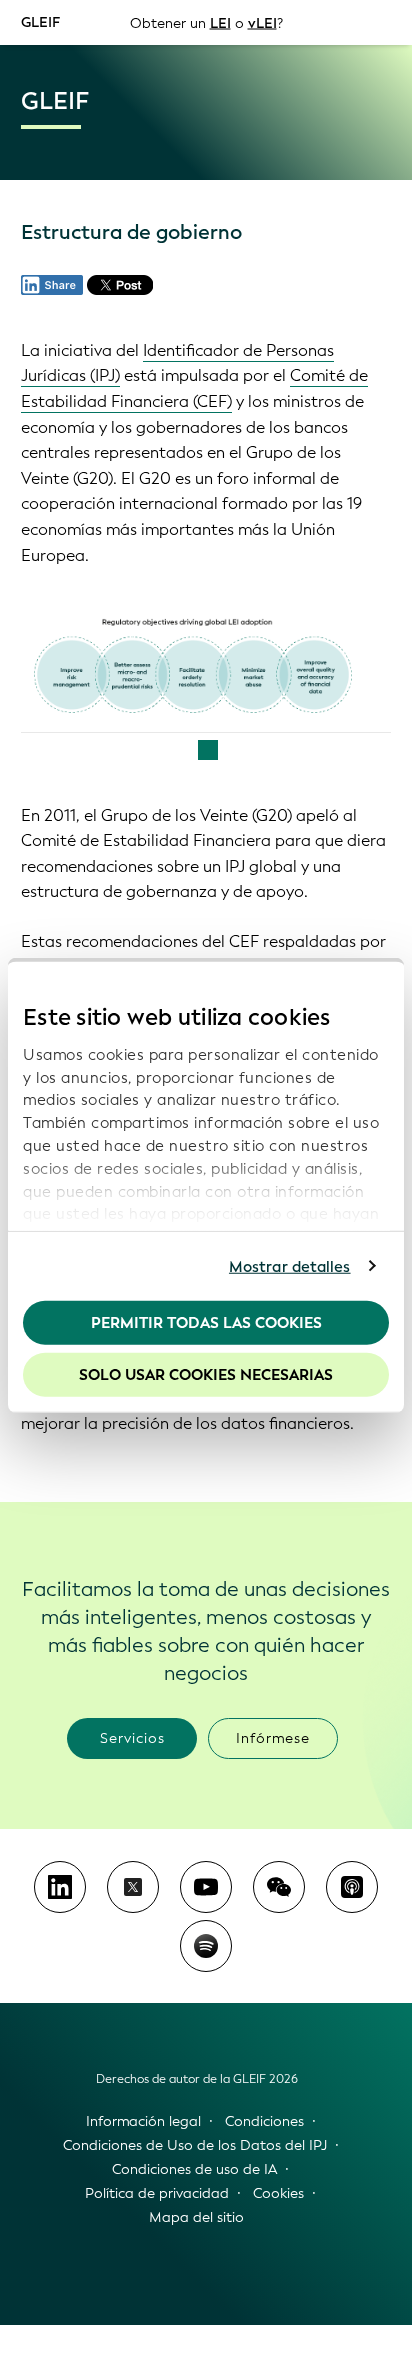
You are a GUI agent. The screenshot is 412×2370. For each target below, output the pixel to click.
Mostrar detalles (290, 1266)
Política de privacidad (157, 2193)
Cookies (278, 2193)
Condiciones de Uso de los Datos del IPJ (195, 2145)
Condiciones (264, 2121)
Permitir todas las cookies (206, 1323)
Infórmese (273, 1738)
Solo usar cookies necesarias (206, 1374)
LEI (220, 22)
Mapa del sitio (196, 2217)
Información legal (143, 2121)
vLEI (262, 22)
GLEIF (40, 21)
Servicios (132, 1738)
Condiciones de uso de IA (194, 2169)
